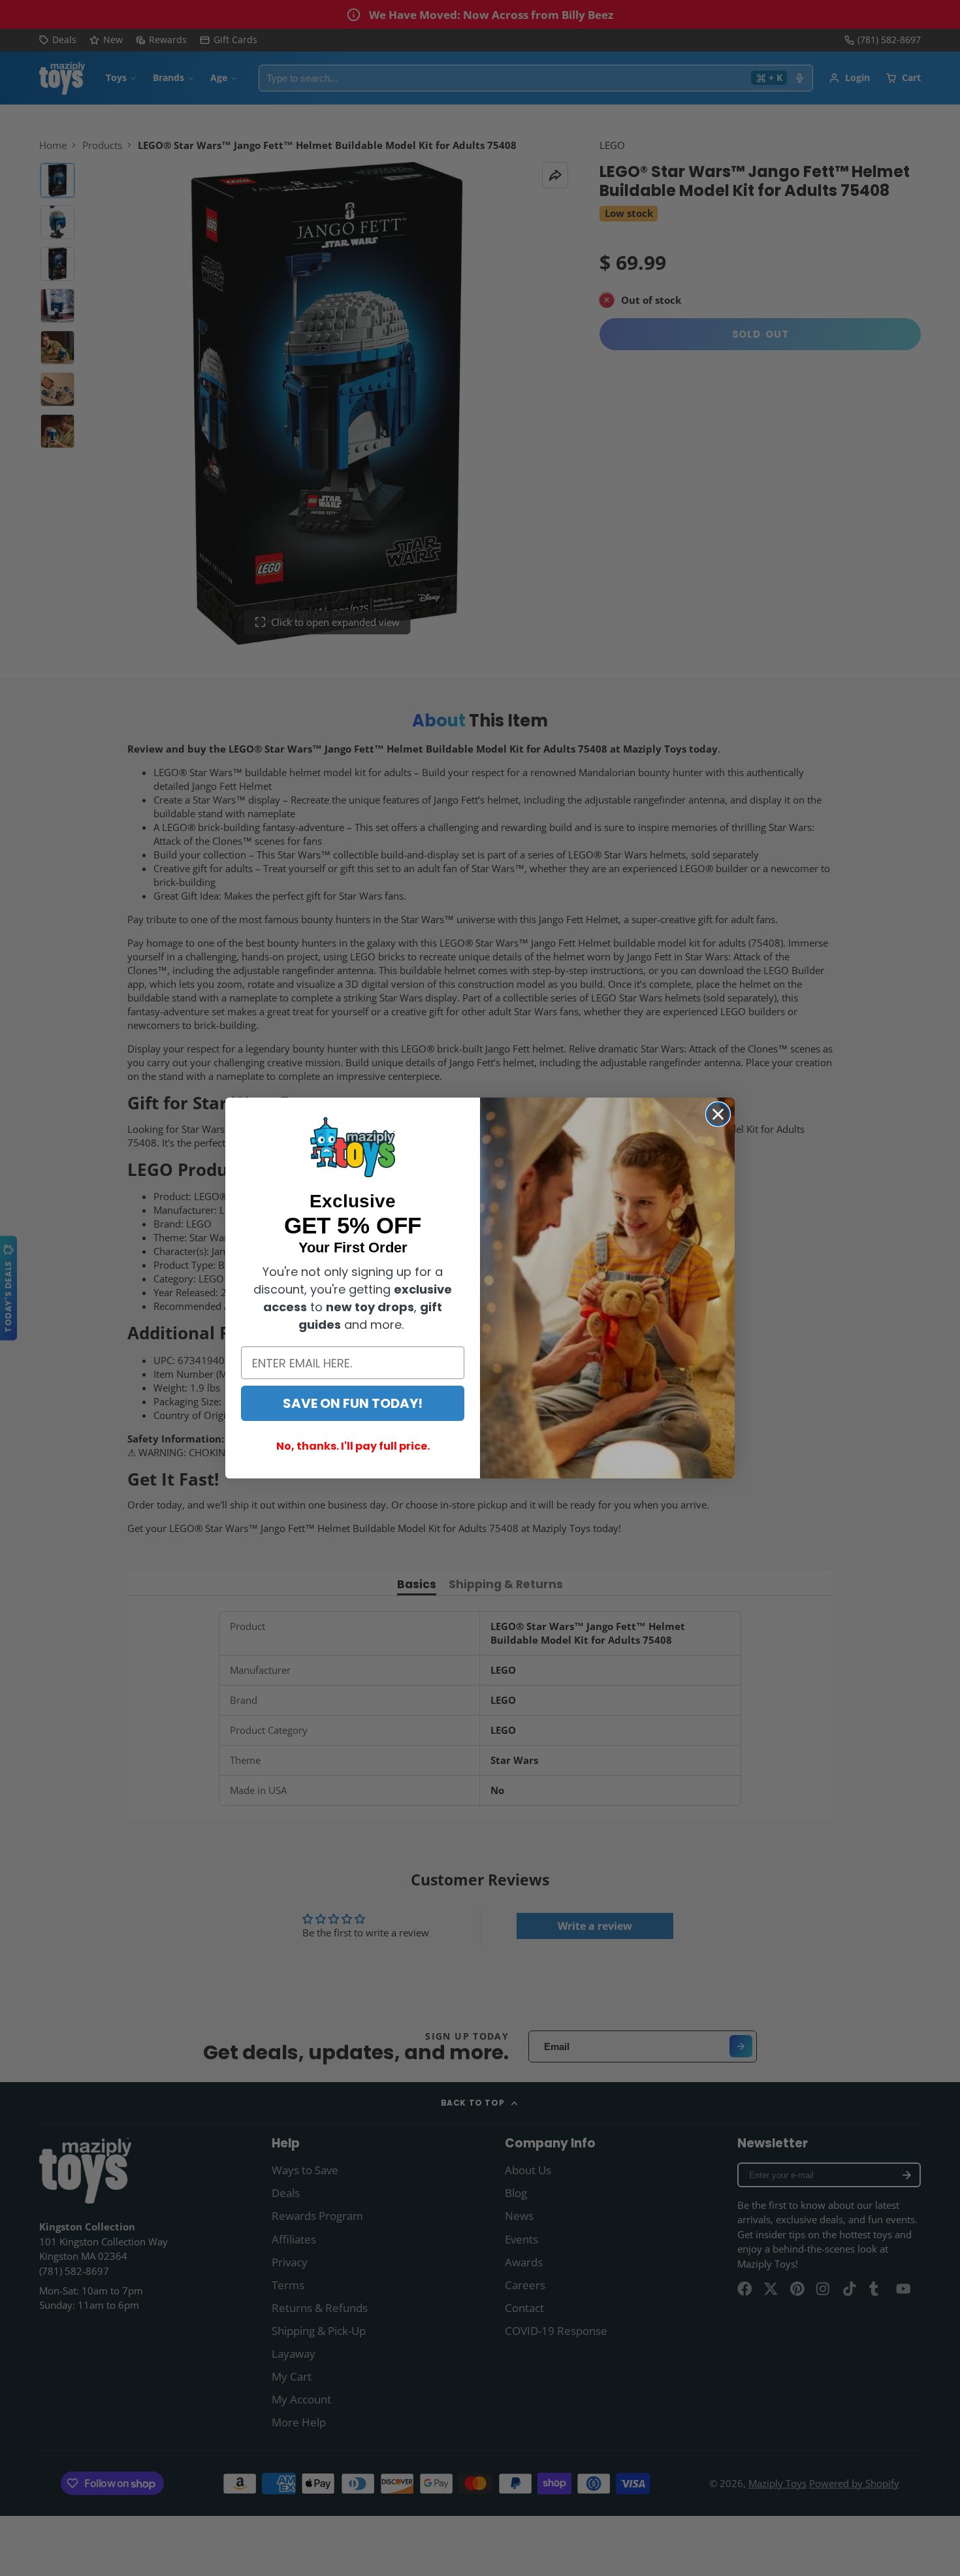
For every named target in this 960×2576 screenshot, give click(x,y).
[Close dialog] (718, 1114)
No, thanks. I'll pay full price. (353, 1446)
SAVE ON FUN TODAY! (353, 1403)
